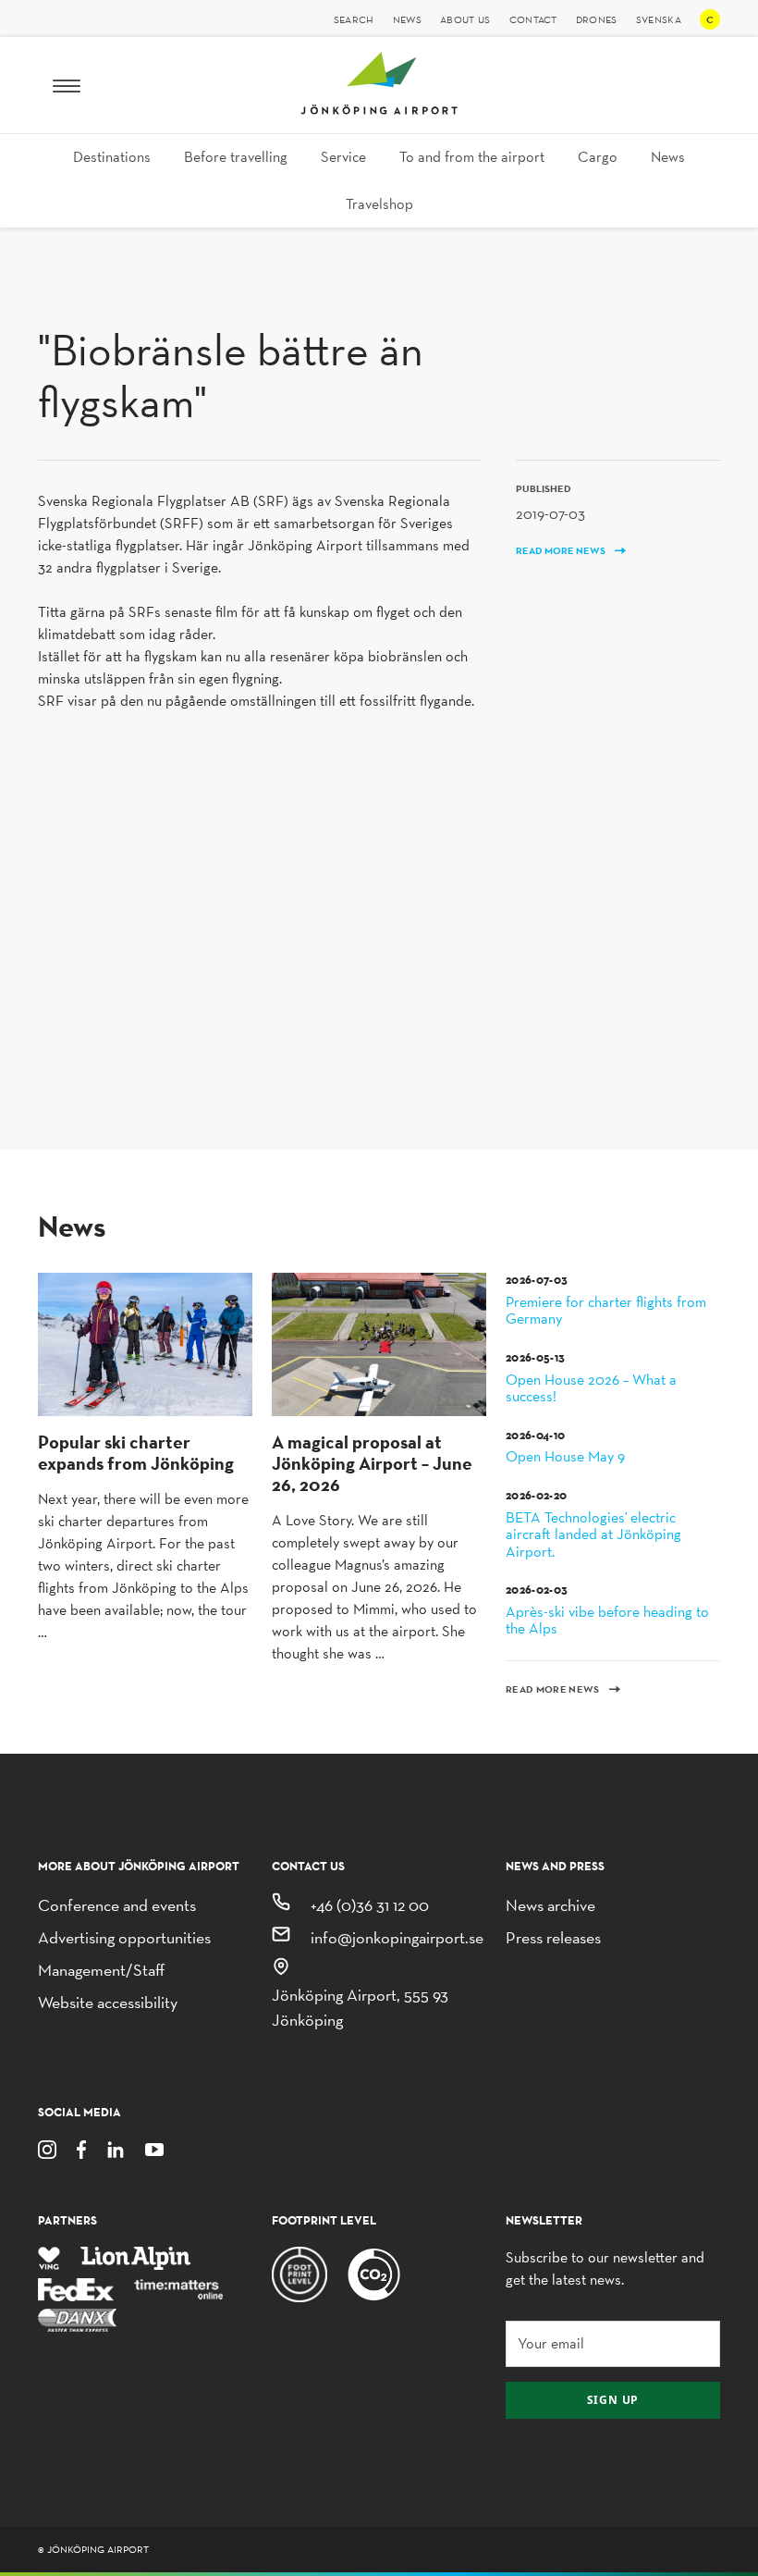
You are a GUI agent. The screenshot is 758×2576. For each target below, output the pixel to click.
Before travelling (236, 157)
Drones (597, 19)
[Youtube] (154, 2148)
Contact (533, 19)
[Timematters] (179, 2288)
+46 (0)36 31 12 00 (370, 1905)
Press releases (553, 1937)
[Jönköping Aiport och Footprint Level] (374, 2273)
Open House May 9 (565, 1447)
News (407, 19)
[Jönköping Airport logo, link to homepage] (379, 110)
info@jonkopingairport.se (397, 1937)
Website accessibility (108, 2002)
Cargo (598, 157)
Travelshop (379, 204)
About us (465, 19)
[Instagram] (47, 2148)
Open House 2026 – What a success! (591, 1378)
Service (343, 157)
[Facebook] (81, 2148)
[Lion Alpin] (136, 2257)
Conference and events (117, 1905)
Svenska (659, 19)
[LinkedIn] (116, 2148)
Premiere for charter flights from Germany (606, 1300)
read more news (562, 551)
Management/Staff (101, 1970)
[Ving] (49, 2257)
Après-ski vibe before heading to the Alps (607, 1610)
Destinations (112, 157)
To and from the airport (472, 157)
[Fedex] (76, 2288)
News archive (550, 1905)
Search (354, 19)
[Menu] (67, 85)
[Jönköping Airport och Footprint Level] (300, 2273)
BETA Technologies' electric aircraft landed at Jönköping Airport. (593, 1524)
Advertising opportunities (124, 1937)
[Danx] (77, 2319)
